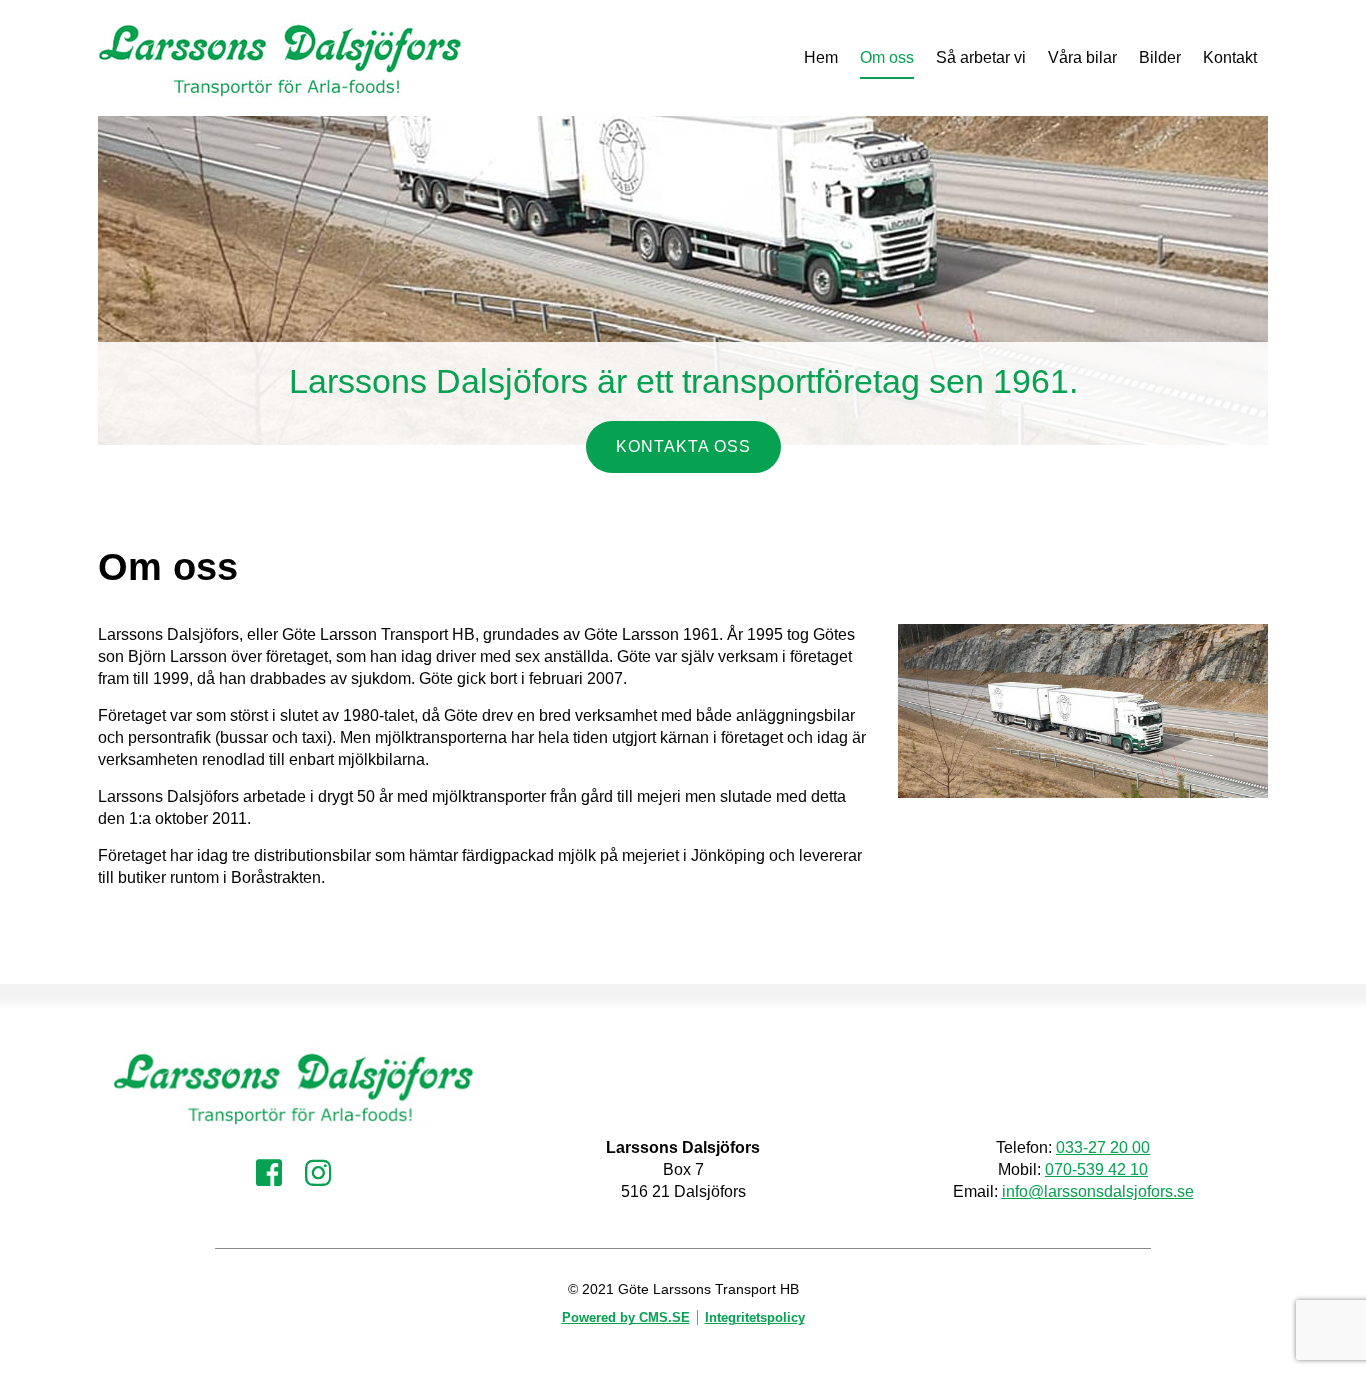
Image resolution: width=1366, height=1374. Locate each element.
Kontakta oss (683, 446)
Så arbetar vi (981, 57)
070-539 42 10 (1096, 1169)
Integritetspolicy (755, 1317)
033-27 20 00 (1103, 1147)
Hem (821, 57)
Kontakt (1230, 57)
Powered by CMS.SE (626, 1317)
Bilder (1160, 57)
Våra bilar (1082, 57)
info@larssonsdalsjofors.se (1098, 1191)
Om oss (887, 57)
